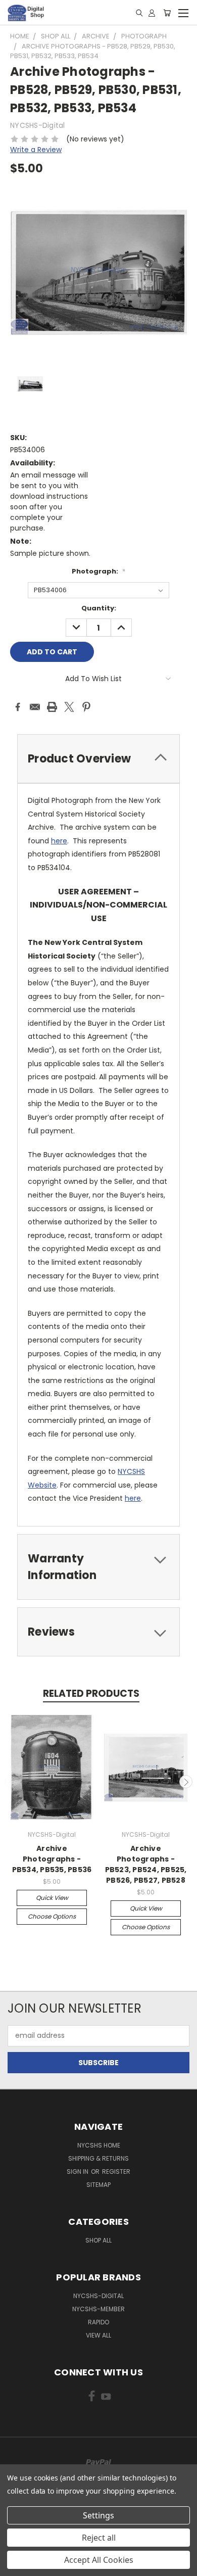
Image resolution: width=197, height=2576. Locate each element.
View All (98, 2335)
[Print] (52, 707)
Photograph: (98, 571)
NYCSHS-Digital (98, 2296)
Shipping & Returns (98, 2158)
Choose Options (52, 1916)
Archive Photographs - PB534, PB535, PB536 (52, 1859)
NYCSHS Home (99, 2145)
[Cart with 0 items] (167, 13)
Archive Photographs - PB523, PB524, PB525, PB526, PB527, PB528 (146, 1864)
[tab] (98, 759)
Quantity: (99, 608)
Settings (98, 2515)
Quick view (52, 1898)
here (59, 841)
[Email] (35, 707)
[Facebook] (18, 707)
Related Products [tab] (91, 1694)
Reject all (99, 2538)
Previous (12, 1782)
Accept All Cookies (99, 2560)
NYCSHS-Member (98, 2309)
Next (186, 1782)
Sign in (78, 2172)
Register (116, 2172)
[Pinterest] (86, 707)
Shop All (98, 2240)
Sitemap (98, 2185)
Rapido (98, 2322)
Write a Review (36, 150)
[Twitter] (69, 707)
